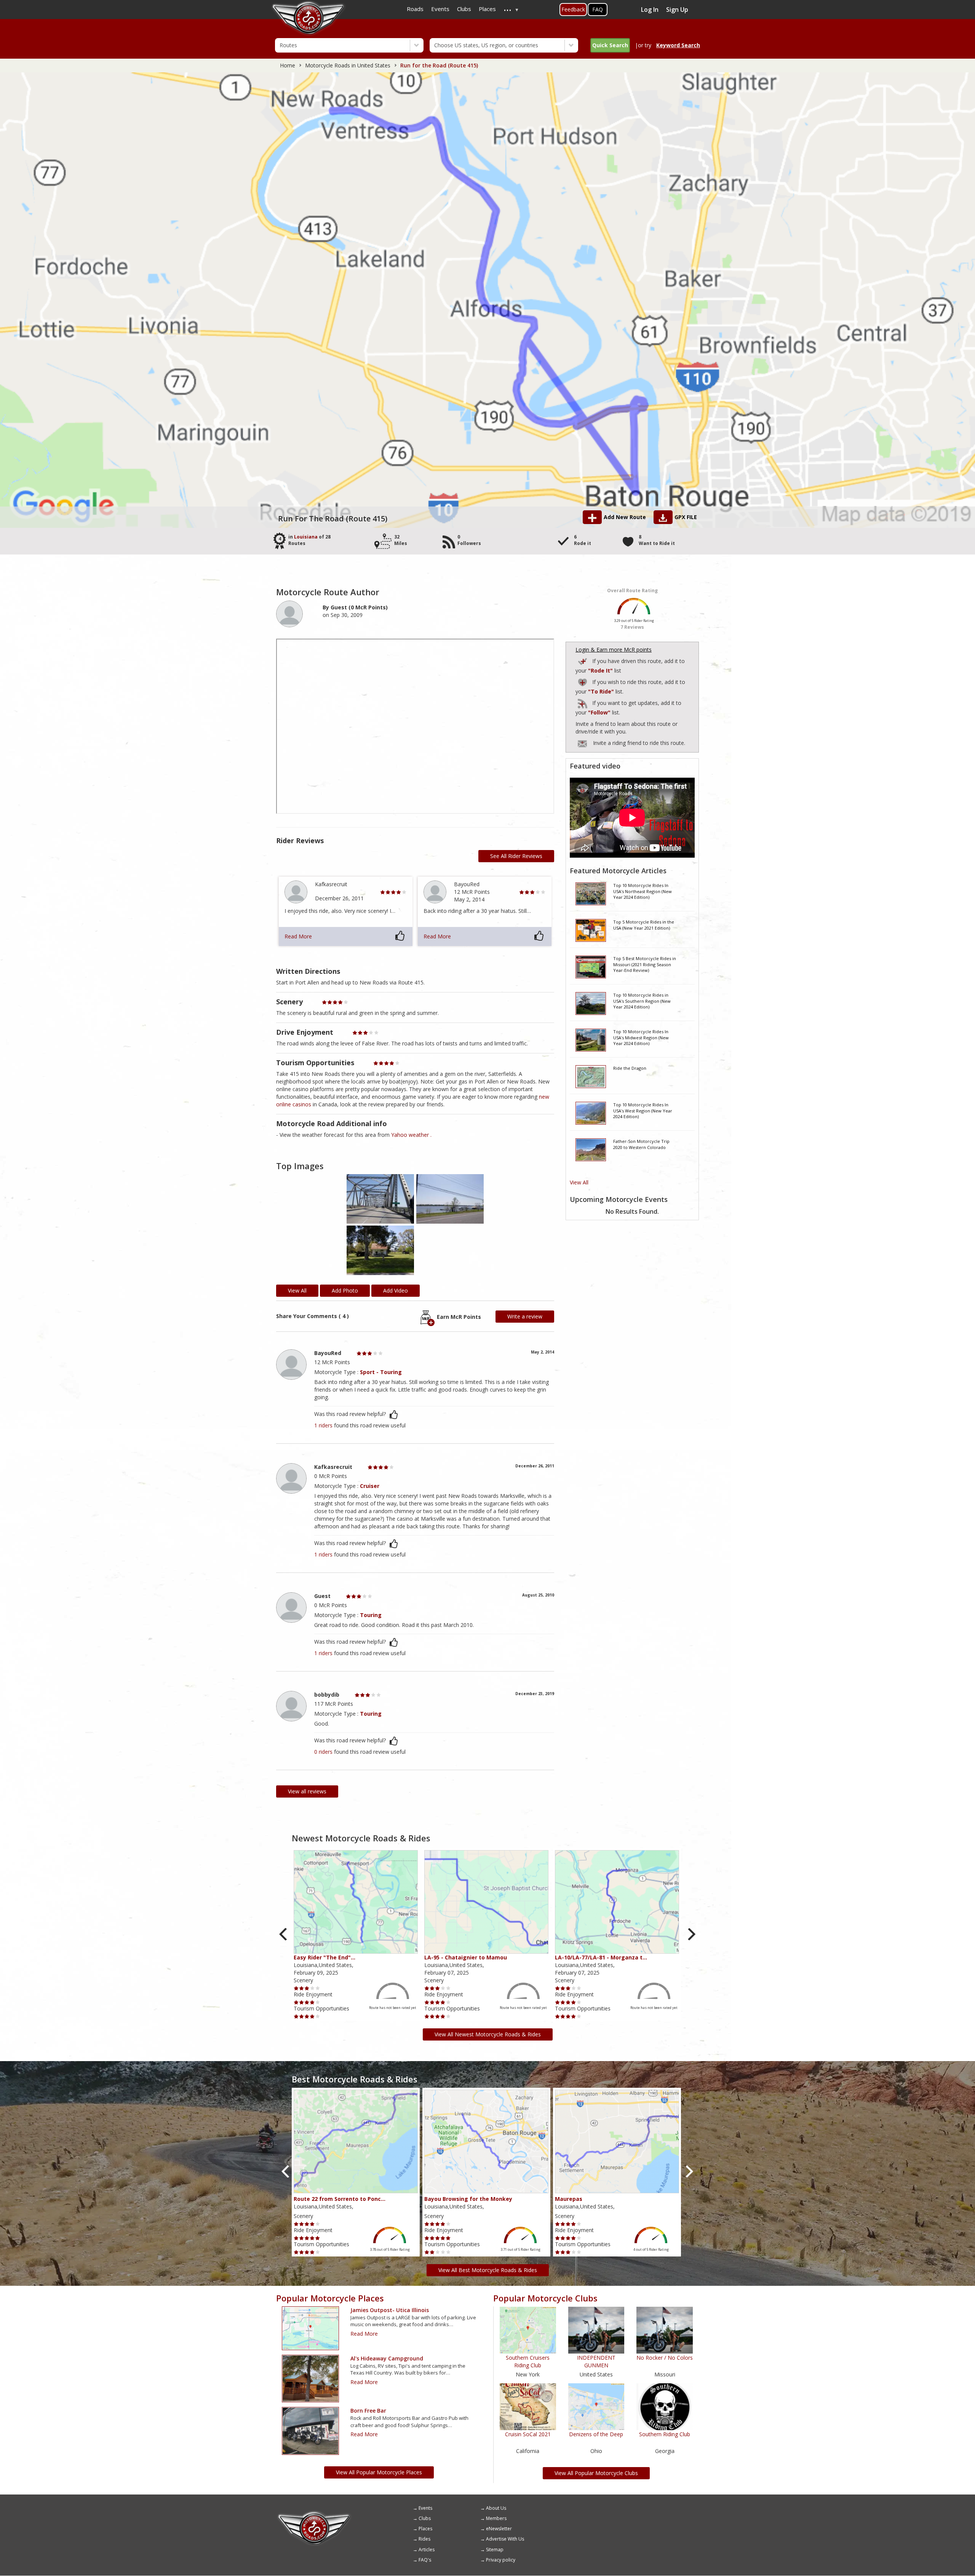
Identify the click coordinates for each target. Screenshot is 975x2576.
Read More (298, 936)
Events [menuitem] (440, 9)
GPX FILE (686, 517)
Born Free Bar (368, 2411)
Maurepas (569, 2199)
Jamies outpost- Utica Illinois (390, 2310)
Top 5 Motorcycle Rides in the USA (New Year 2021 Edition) (644, 925)
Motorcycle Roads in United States (348, 65)
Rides (424, 2539)
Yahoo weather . (411, 1135)
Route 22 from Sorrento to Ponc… (340, 2199)
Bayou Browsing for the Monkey (468, 2199)
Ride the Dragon (630, 1068)
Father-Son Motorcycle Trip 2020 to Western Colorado (641, 1144)
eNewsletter (499, 2529)
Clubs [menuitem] (464, 9)
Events (425, 2508)
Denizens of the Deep (596, 2434)
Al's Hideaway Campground (387, 2358)
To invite (582, 744)
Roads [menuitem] (415, 9)
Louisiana (306, 537)
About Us (496, 2508)
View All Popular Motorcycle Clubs (596, 2473)
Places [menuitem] (487, 9)
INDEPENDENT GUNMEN (596, 2361)
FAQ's (425, 2560)
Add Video (396, 1290)
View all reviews (307, 1791)
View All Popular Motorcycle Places (379, 2472)
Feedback (573, 9)
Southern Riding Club (665, 2434)
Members (496, 2518)
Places (425, 2529)
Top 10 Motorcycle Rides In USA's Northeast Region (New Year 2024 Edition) (643, 891)
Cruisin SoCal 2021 (528, 2434)
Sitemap (495, 2550)
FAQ (598, 9)
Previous (284, 1934)
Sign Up (677, 10)
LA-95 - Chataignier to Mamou (466, 1957)
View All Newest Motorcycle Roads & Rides (488, 2034)
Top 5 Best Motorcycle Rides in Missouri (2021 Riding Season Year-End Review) (645, 964)
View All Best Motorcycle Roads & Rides (488, 2270)
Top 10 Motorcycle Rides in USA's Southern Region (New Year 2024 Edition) (642, 1001)
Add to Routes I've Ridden (583, 660)
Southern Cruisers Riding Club (528, 2361)
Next (691, 1934)
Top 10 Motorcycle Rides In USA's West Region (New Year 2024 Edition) (643, 1111)
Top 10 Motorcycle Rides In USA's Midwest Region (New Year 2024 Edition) (641, 1037)
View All (579, 1182)
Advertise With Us (505, 2539)
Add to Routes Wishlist (583, 681)
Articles (427, 2550)
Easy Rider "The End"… (324, 1957)
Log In (650, 10)
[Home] (314, 2514)
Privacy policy (501, 2560)
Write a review (525, 1316)
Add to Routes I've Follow (583, 702)
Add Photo (345, 1290)
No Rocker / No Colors (665, 2358)
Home (288, 65)
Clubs (425, 2518)
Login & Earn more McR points (614, 650)
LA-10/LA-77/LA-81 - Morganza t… (601, 1957)
